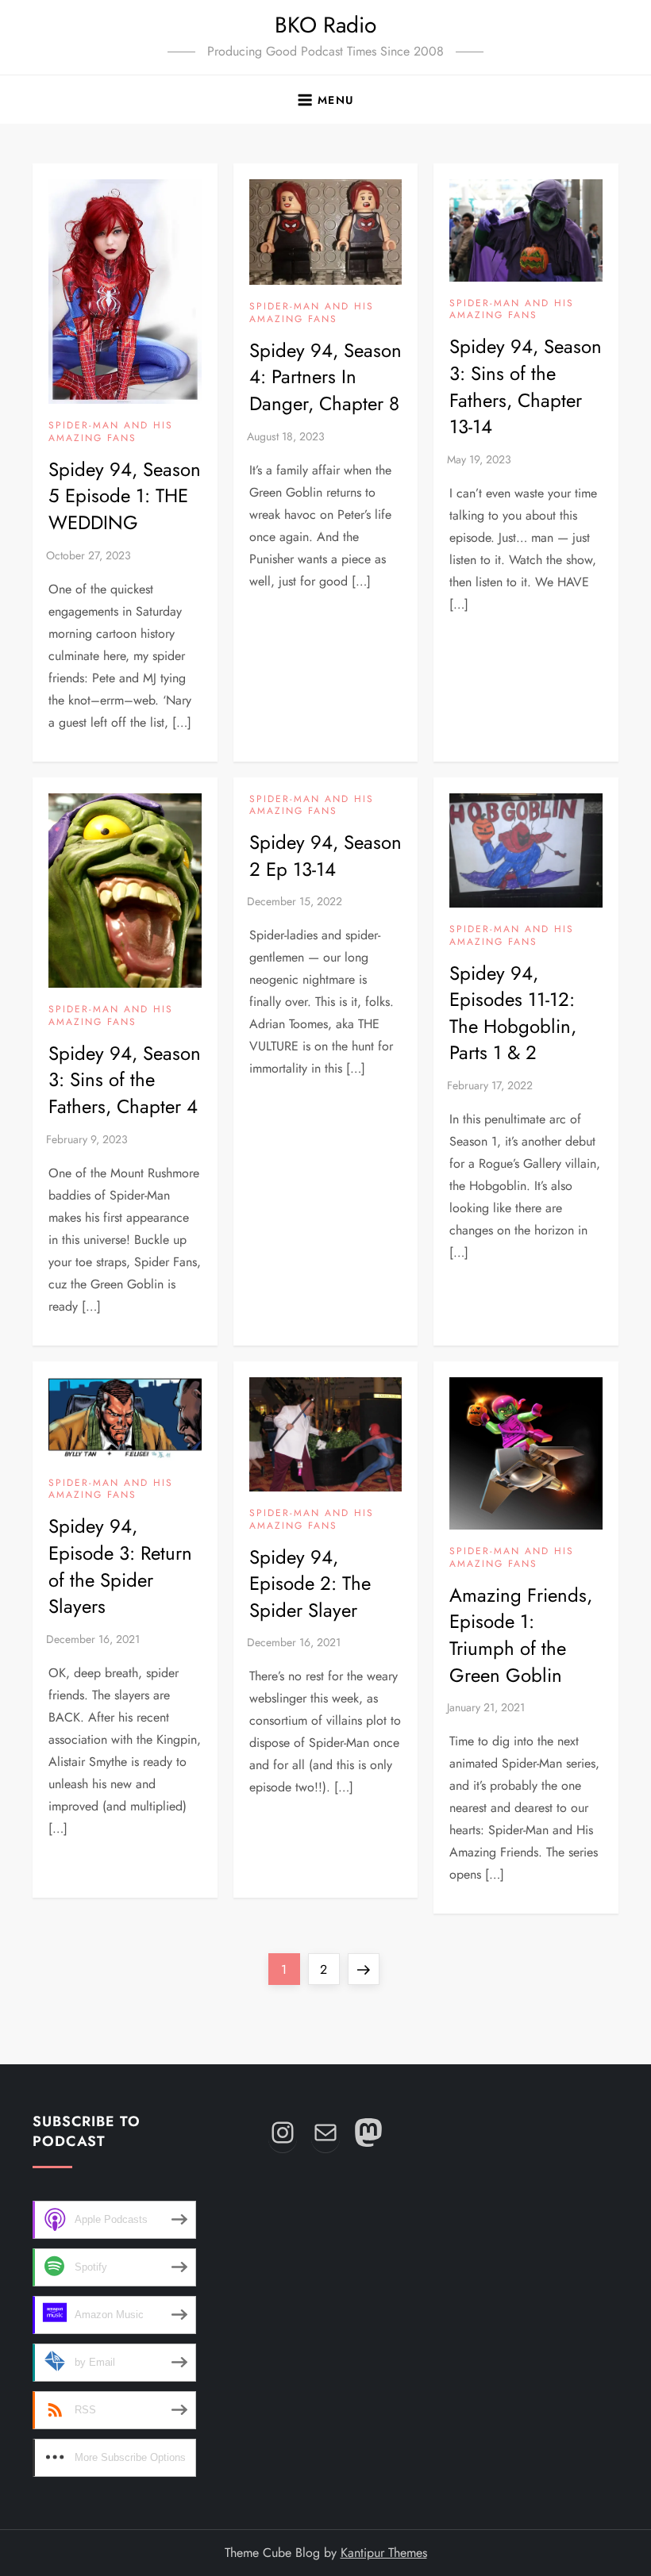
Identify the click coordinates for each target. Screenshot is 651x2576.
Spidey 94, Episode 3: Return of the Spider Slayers (120, 1566)
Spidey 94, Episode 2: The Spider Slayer (310, 1584)
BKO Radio (325, 25)
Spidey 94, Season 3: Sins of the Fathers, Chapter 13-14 (526, 386)
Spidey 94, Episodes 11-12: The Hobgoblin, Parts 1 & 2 (513, 1013)
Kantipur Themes (384, 2553)
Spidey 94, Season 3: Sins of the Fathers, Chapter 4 (125, 1080)
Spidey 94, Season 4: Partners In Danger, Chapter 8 (325, 377)
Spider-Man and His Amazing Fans (111, 432)
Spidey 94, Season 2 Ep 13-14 (325, 856)
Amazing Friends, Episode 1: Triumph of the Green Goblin (521, 1635)
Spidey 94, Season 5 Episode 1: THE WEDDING (125, 496)
